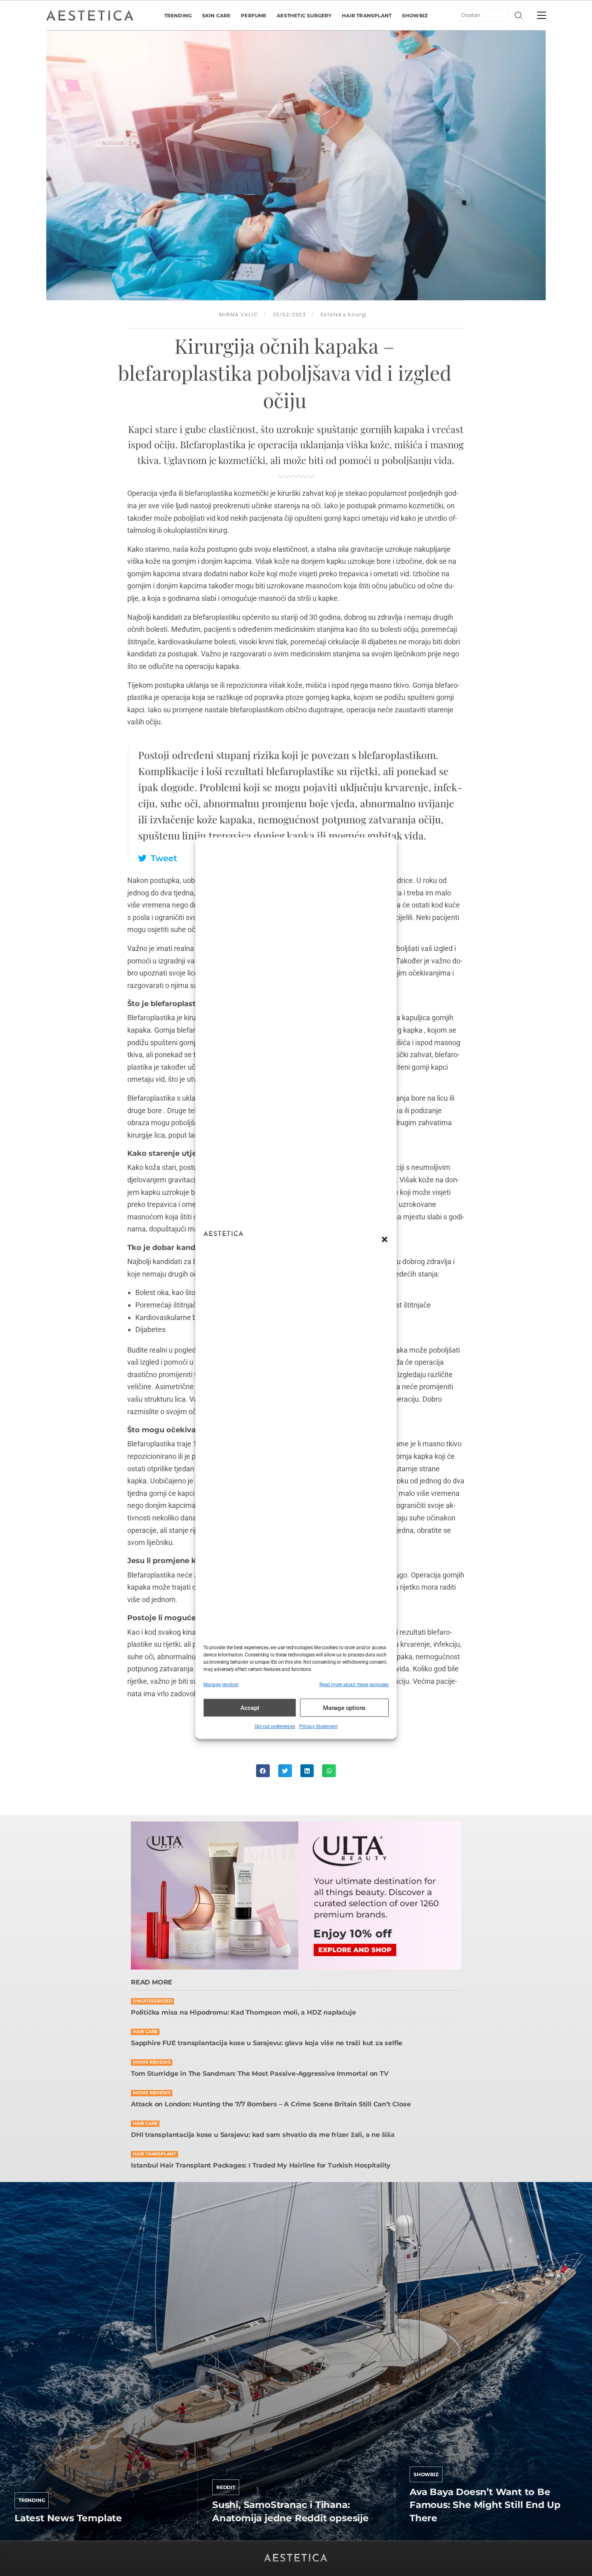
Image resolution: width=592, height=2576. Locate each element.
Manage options (344, 1708)
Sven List (27, 2538)
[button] (385, 1240)
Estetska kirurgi (344, 315)
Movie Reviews (152, 2062)
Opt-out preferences (275, 1726)
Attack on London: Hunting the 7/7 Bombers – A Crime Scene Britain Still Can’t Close (271, 2104)
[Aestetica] (90, 15)
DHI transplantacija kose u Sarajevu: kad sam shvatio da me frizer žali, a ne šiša (263, 2135)
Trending (32, 2500)
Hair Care (145, 2032)
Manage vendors (221, 1684)
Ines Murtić (228, 2538)
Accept (250, 1708)
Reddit (226, 2487)
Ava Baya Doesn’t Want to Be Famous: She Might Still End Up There (485, 2505)
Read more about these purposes (354, 1684)
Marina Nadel (429, 2538)
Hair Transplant (154, 2154)
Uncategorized (152, 2001)
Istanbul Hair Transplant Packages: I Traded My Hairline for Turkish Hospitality (261, 2165)
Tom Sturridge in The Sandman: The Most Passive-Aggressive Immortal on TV (260, 2074)
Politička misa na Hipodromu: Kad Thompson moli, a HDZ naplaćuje (243, 2012)
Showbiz (426, 2474)
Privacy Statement (319, 1726)
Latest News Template (68, 2518)
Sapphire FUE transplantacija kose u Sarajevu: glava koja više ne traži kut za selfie (267, 2043)
